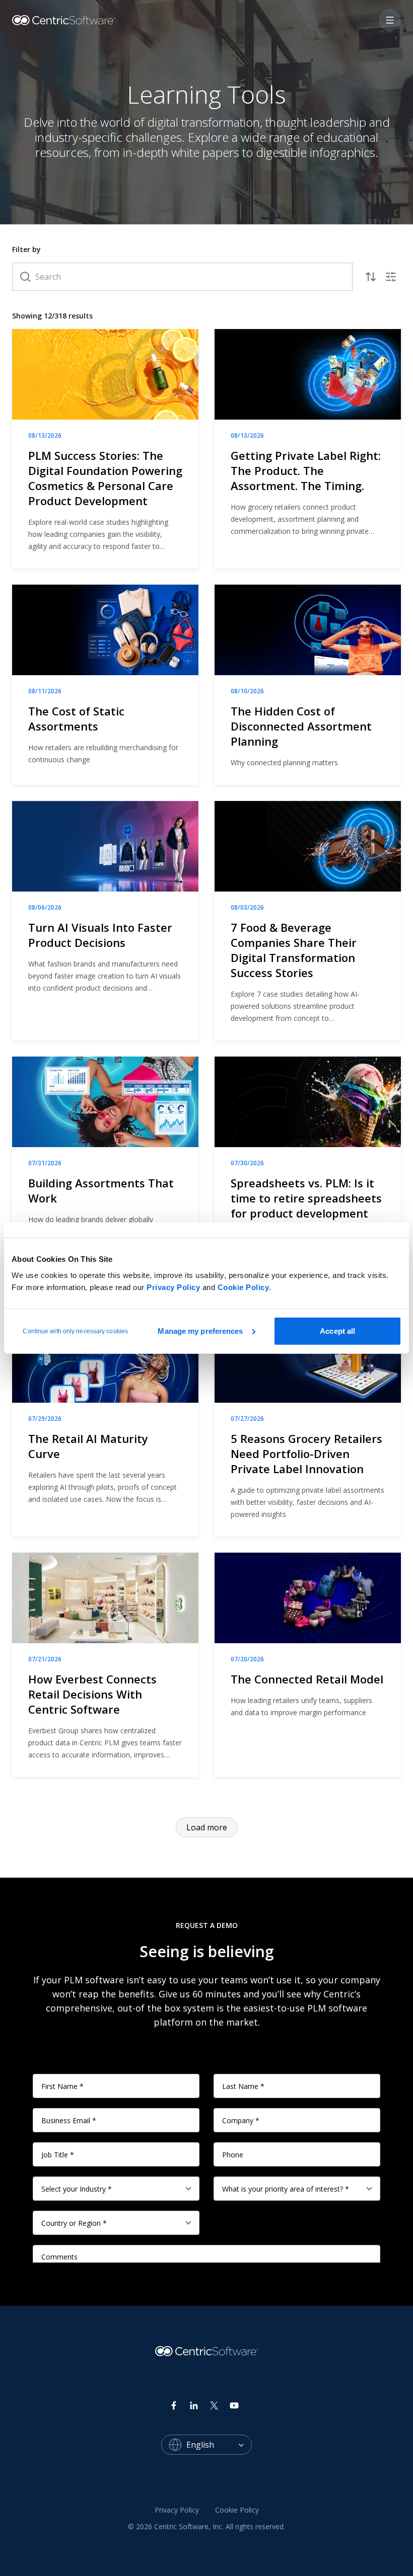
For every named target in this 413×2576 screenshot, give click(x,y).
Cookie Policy (244, 1287)
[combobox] (219, 2445)
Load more (207, 1827)
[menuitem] (177, 2511)
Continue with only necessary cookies (75, 1331)
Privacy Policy (173, 1287)
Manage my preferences (200, 1331)
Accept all (337, 1331)
